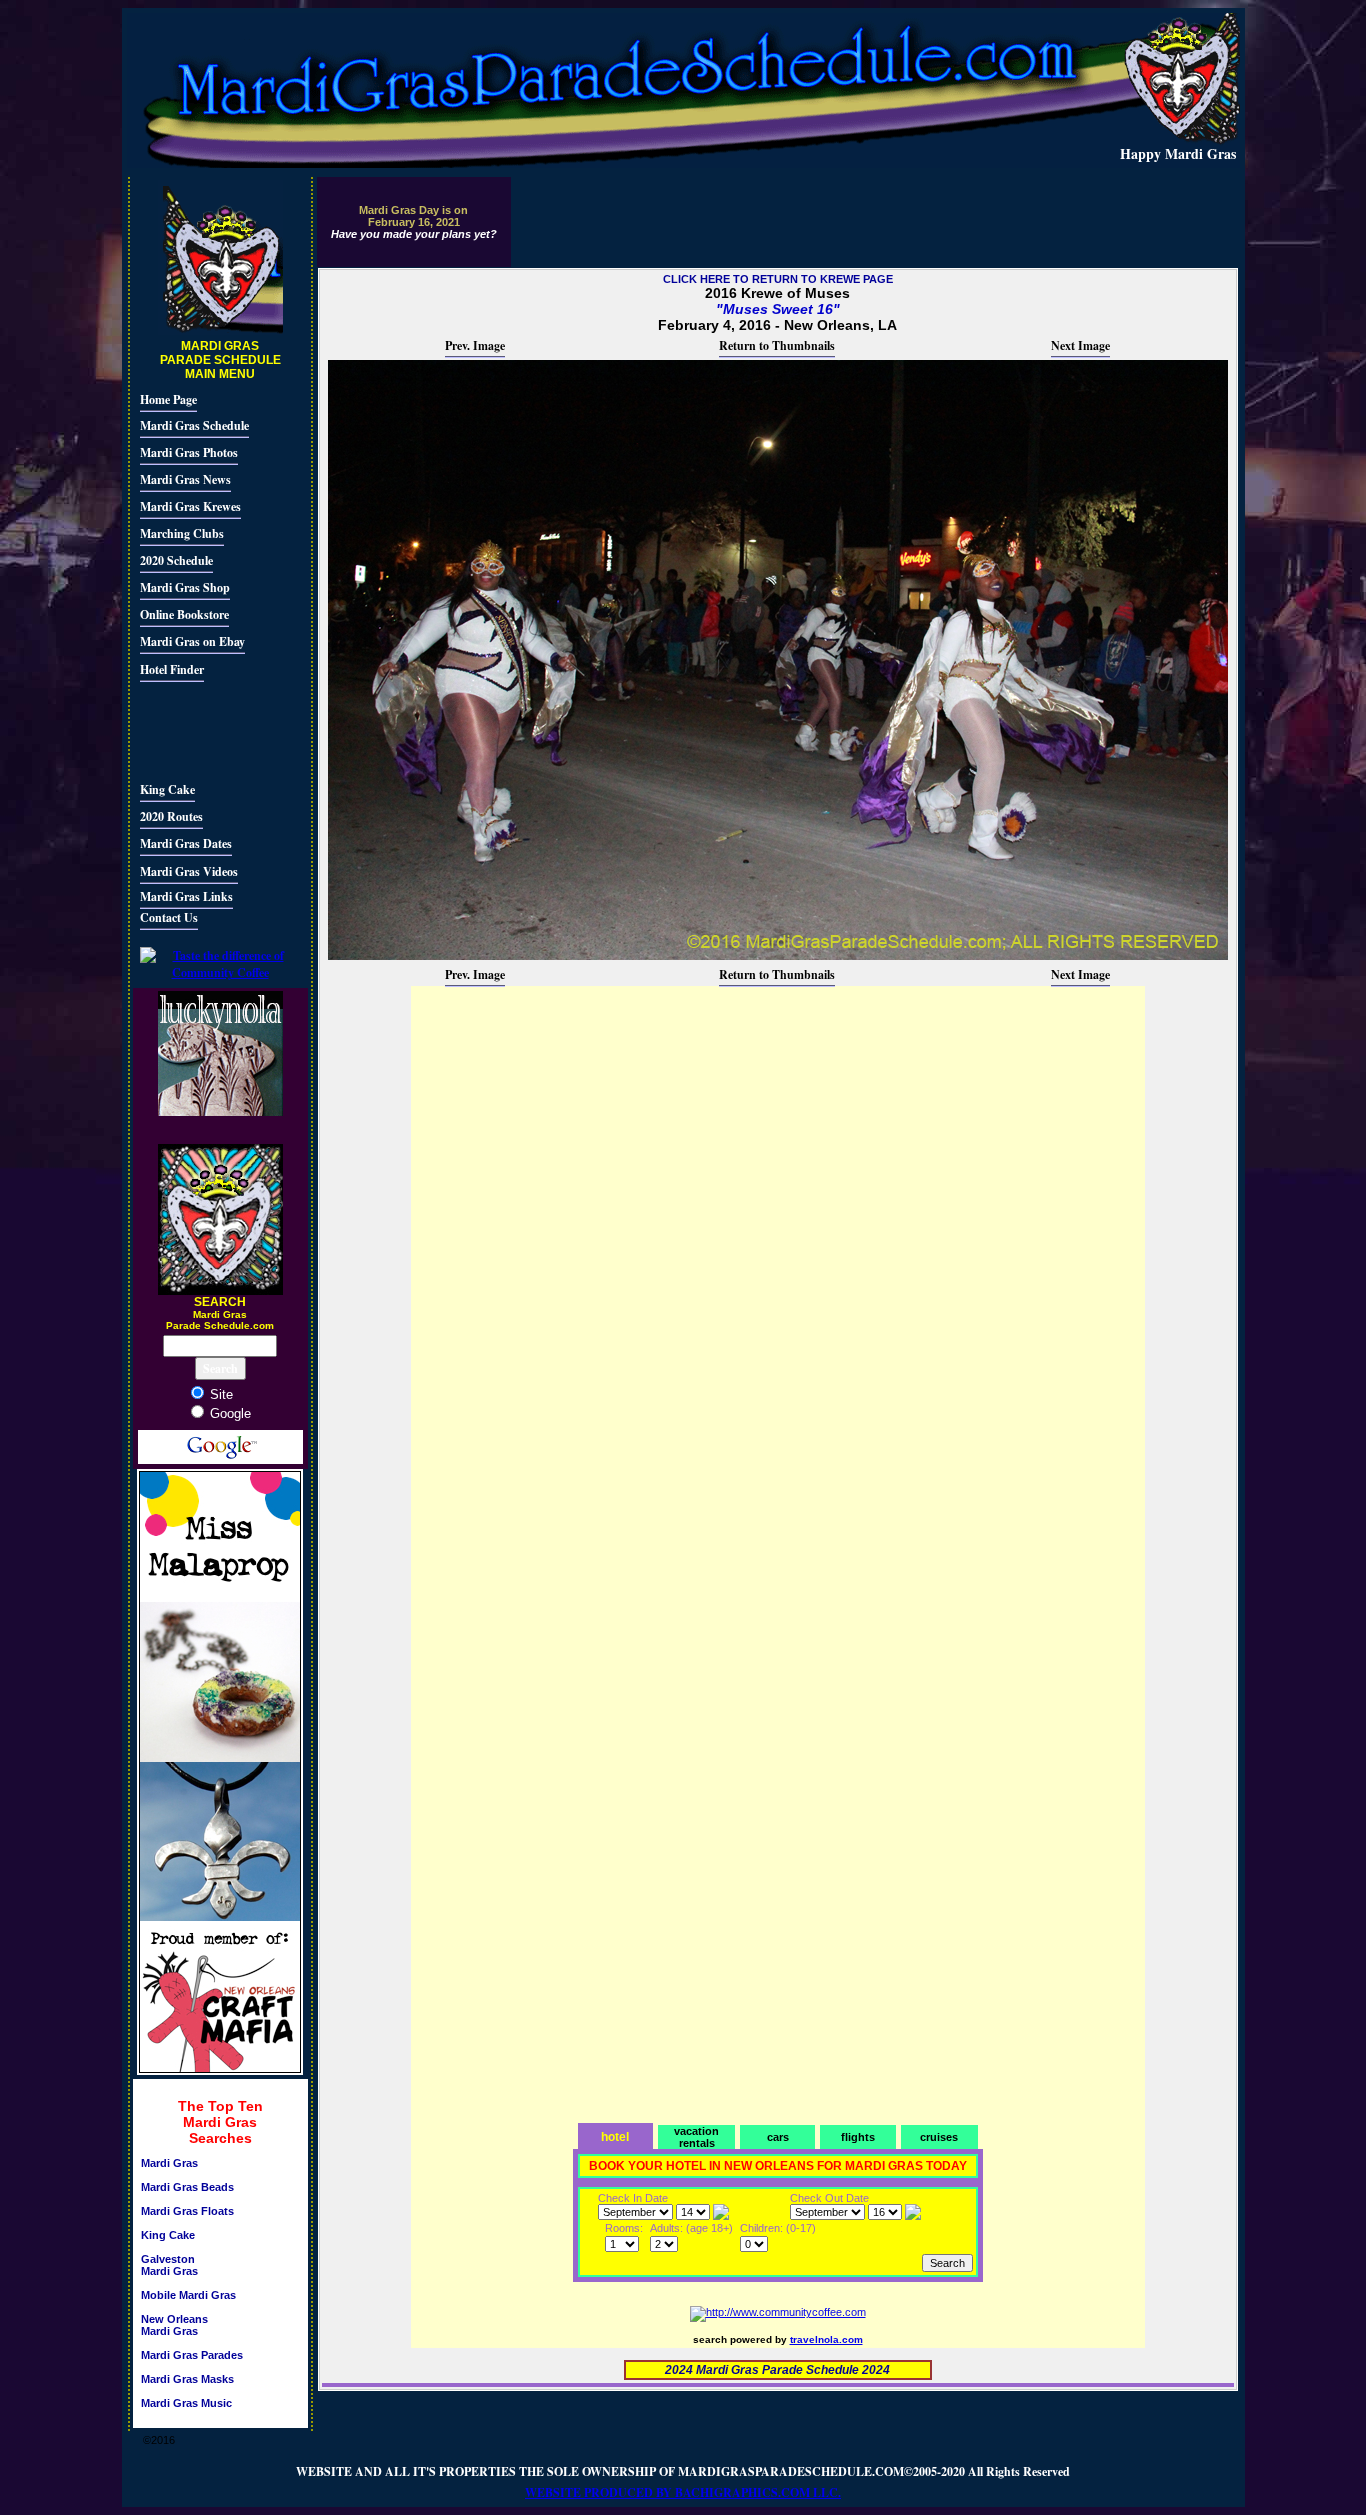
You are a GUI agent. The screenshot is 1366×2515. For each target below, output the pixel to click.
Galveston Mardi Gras (169, 2265)
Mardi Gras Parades (192, 2355)
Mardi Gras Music (186, 2403)
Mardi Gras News (185, 479)
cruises (939, 2137)
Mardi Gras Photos (189, 452)
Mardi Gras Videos (189, 871)
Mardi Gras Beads (187, 2187)
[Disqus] (778, 1239)
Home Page (168, 399)
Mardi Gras (169, 2163)
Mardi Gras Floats (187, 2211)
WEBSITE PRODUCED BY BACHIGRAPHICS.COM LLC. (683, 2492)
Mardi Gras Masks (187, 2379)
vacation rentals (696, 2137)
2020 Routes (171, 816)
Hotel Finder (172, 669)
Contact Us (169, 917)
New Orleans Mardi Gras (174, 2325)
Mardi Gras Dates (186, 843)
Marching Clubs (182, 533)
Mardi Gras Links (186, 896)
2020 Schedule (176, 560)
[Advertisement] (200, 729)
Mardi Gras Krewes (190, 506)
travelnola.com (826, 2339)
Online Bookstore (184, 614)
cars (778, 2137)
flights (858, 2137)
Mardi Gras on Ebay (192, 641)
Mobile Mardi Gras (188, 2295)
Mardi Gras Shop (185, 587)
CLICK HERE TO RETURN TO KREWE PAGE (778, 279)
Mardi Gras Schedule (194, 425)
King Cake (167, 789)
